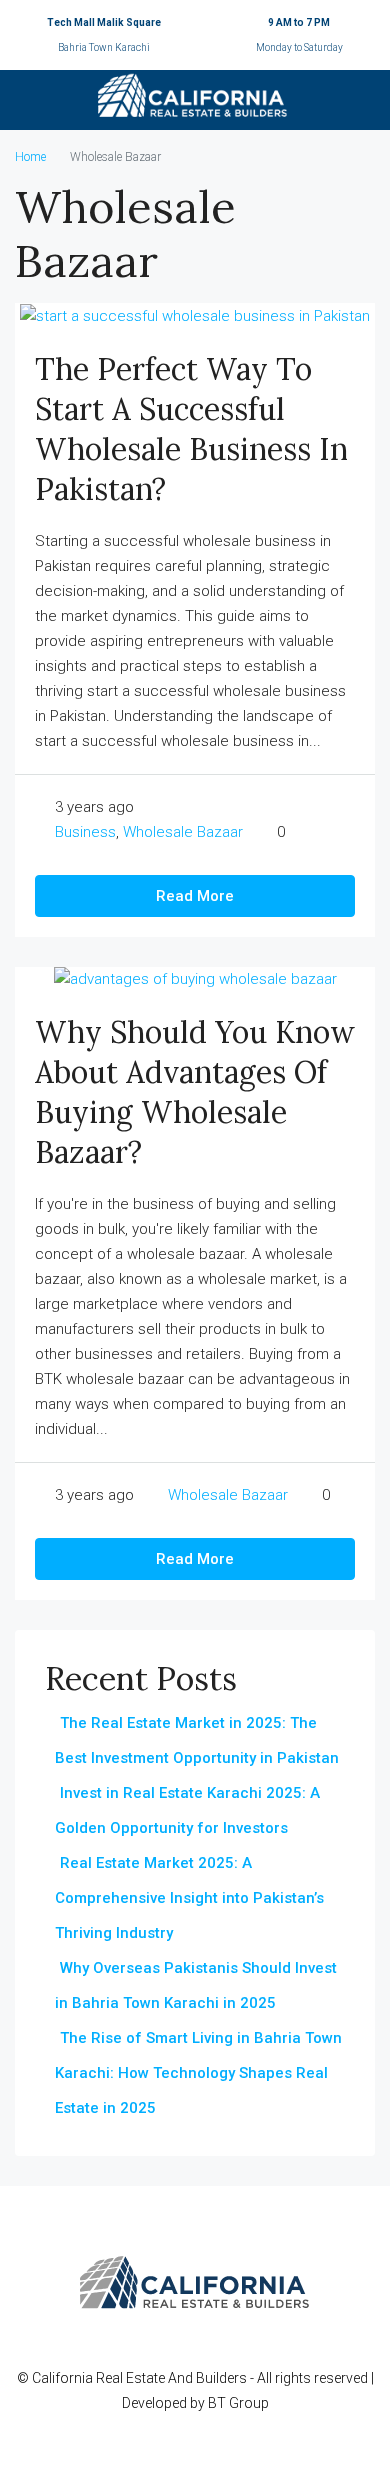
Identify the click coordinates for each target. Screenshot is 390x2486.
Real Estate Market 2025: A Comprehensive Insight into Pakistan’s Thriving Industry (189, 1898)
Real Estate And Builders (173, 2378)
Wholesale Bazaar (183, 832)
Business (85, 832)
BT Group (238, 2403)
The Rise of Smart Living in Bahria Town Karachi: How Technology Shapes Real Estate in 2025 (198, 2073)
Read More (195, 896)
